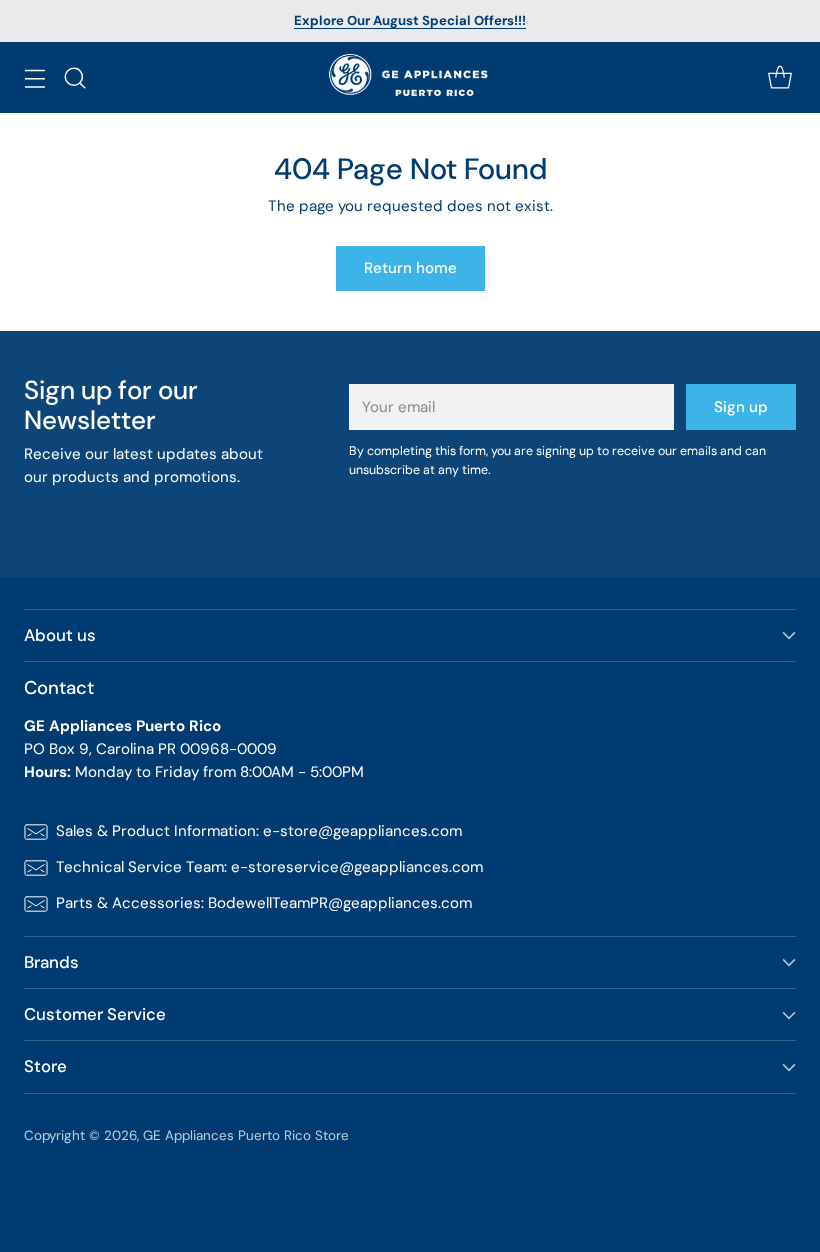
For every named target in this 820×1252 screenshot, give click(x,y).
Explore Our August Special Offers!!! (410, 20)
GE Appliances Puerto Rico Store (246, 1135)
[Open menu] (34, 77)
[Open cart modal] (779, 77)
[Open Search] (74, 77)
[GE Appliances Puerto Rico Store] (410, 77)
